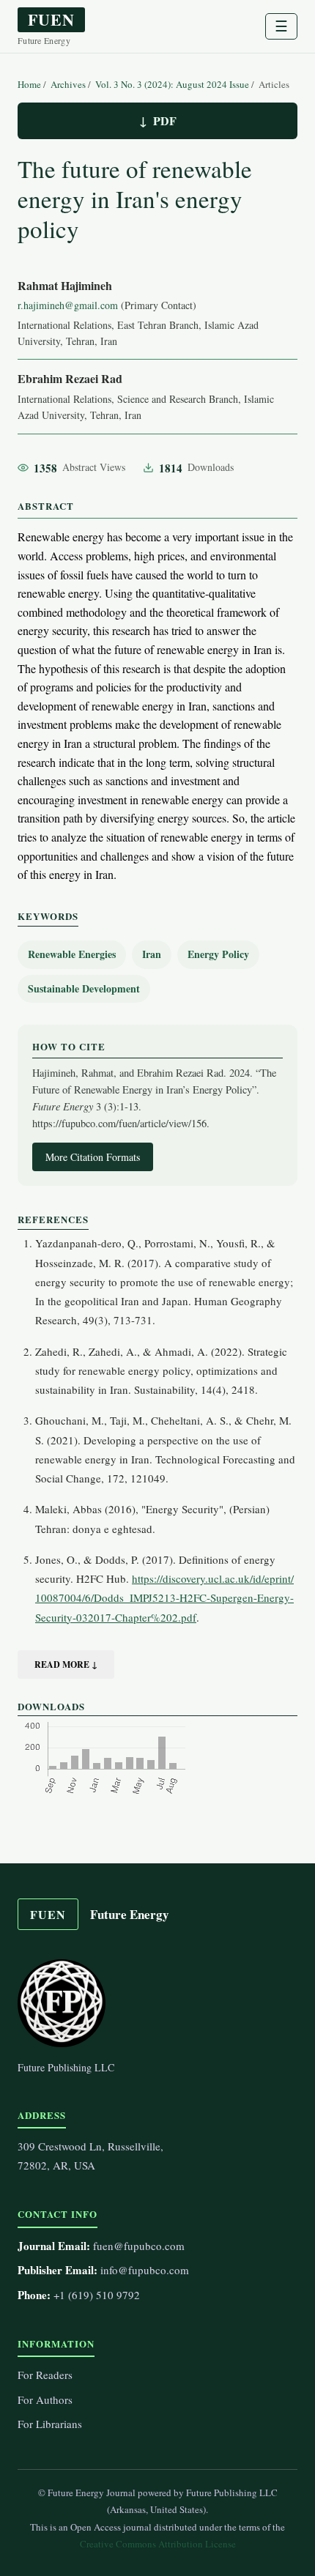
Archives (69, 84)
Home (30, 84)
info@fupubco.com (145, 2270)
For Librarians (50, 2424)
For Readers (45, 2375)
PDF (165, 120)
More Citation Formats (93, 1157)
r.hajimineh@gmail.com (68, 305)
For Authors (45, 2399)
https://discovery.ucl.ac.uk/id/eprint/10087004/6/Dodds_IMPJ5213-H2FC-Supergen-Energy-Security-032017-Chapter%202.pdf (164, 1598)
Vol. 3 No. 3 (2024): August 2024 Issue (173, 84)
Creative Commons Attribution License (158, 2544)
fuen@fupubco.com (139, 2246)
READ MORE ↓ (66, 1664)
